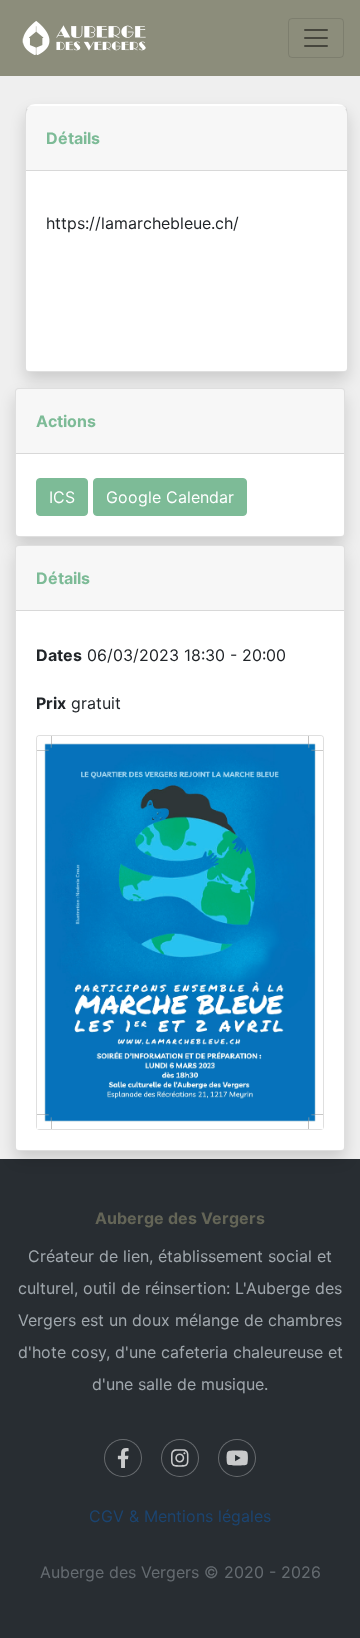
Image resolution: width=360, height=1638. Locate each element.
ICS (62, 497)
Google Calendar (170, 497)
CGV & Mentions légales (180, 1516)
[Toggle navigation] (316, 38)
